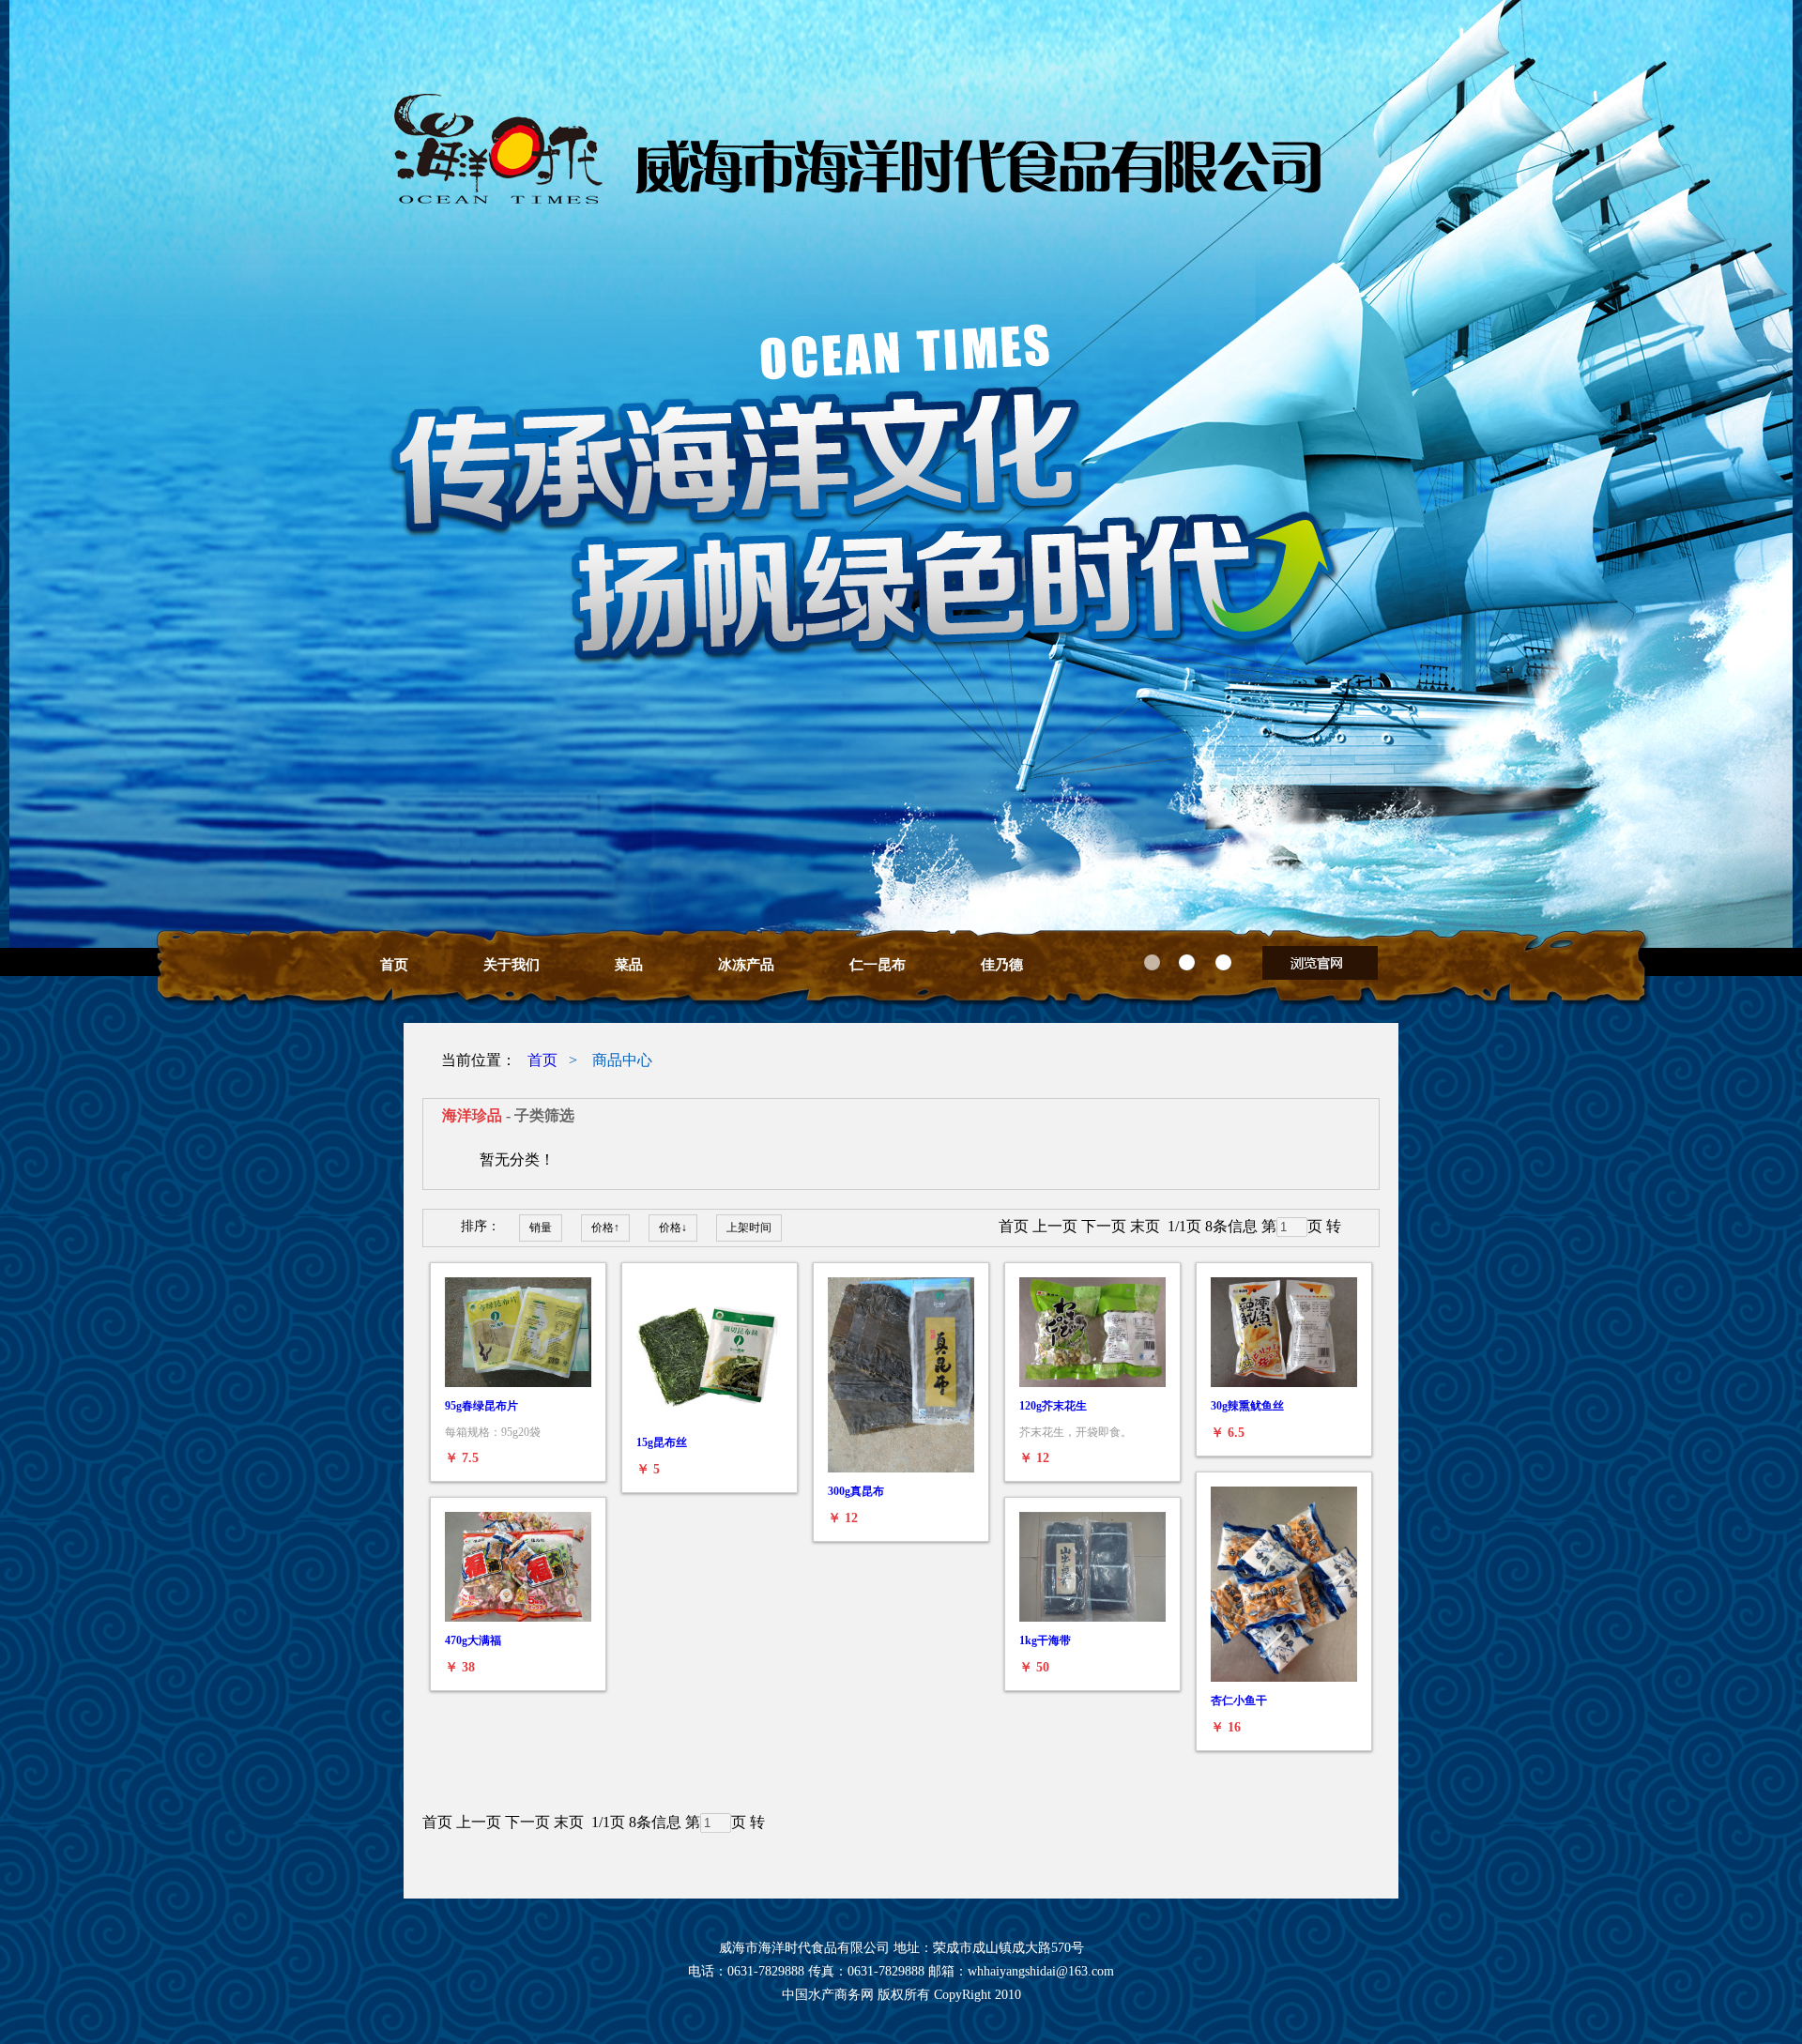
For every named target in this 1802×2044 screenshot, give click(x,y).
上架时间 (749, 1228)
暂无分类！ (517, 1159)
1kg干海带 (1045, 1640)
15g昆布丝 (662, 1442)
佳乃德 (1002, 965)
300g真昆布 (856, 1491)
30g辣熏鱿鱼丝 (1247, 1406)
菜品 (629, 965)
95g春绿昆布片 (481, 1406)
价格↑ (605, 1228)
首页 (394, 965)
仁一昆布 (878, 965)
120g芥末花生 (1053, 1406)
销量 (541, 1228)
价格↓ (673, 1228)
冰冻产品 (746, 965)
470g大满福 (473, 1640)
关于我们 (512, 965)
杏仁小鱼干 (1239, 1701)
